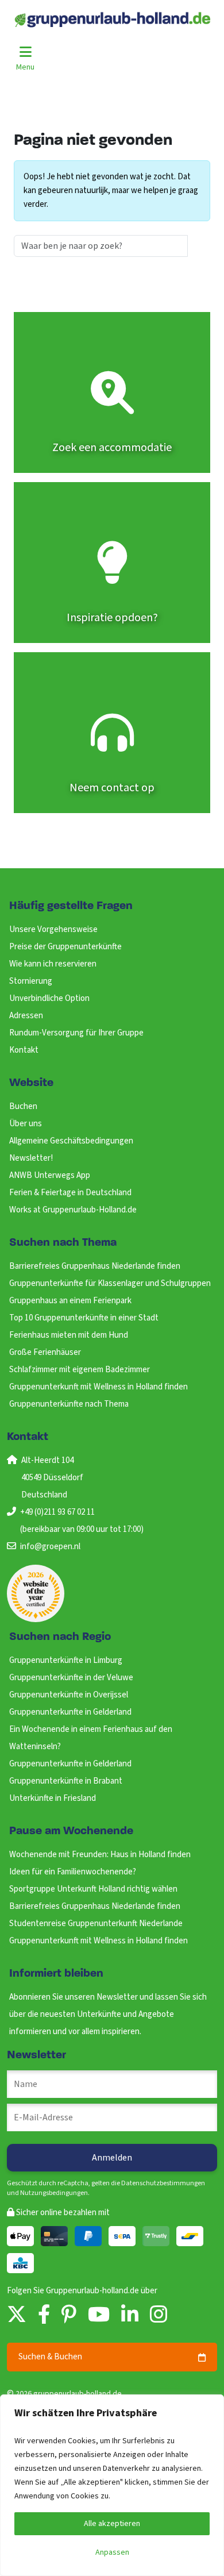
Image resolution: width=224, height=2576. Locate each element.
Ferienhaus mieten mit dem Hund (69, 1335)
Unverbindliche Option (49, 998)
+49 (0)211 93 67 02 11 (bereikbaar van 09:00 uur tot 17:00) (82, 1521)
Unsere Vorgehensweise (53, 929)
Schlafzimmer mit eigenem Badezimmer (80, 1370)
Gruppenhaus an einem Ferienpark (70, 1301)
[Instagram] (159, 2315)
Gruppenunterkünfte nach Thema (69, 1404)
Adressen (26, 1016)
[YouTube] (99, 2315)
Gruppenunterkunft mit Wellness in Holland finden (99, 1387)
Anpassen (112, 2552)
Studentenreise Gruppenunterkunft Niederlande (96, 1924)
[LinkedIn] (130, 2315)
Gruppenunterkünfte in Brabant (66, 1781)
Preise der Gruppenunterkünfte (65, 947)
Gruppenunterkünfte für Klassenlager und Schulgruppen (110, 1283)
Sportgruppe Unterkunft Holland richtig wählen (93, 1889)
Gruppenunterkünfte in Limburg (66, 1660)
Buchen (23, 1106)
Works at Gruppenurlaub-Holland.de (73, 1210)
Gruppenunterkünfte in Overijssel (69, 1695)
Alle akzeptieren (112, 2524)
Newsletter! (31, 1158)
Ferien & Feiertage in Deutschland (70, 1193)
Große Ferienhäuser (45, 1352)
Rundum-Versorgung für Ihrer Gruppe (76, 1033)
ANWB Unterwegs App (50, 1175)
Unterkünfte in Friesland (53, 1798)
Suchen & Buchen (50, 2357)
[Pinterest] (69, 2315)
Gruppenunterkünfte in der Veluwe (71, 1678)
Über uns (26, 1124)
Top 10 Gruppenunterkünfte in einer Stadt (84, 1318)
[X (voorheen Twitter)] (17, 2315)
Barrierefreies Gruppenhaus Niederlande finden (95, 1266)
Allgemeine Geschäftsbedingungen (71, 1141)
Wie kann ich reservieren (53, 964)
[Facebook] (44, 2315)
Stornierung (31, 981)
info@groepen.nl (50, 1547)
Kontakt (24, 1050)
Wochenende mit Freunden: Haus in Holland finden (100, 1855)
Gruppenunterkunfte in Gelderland (70, 1712)
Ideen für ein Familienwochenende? (73, 1872)
